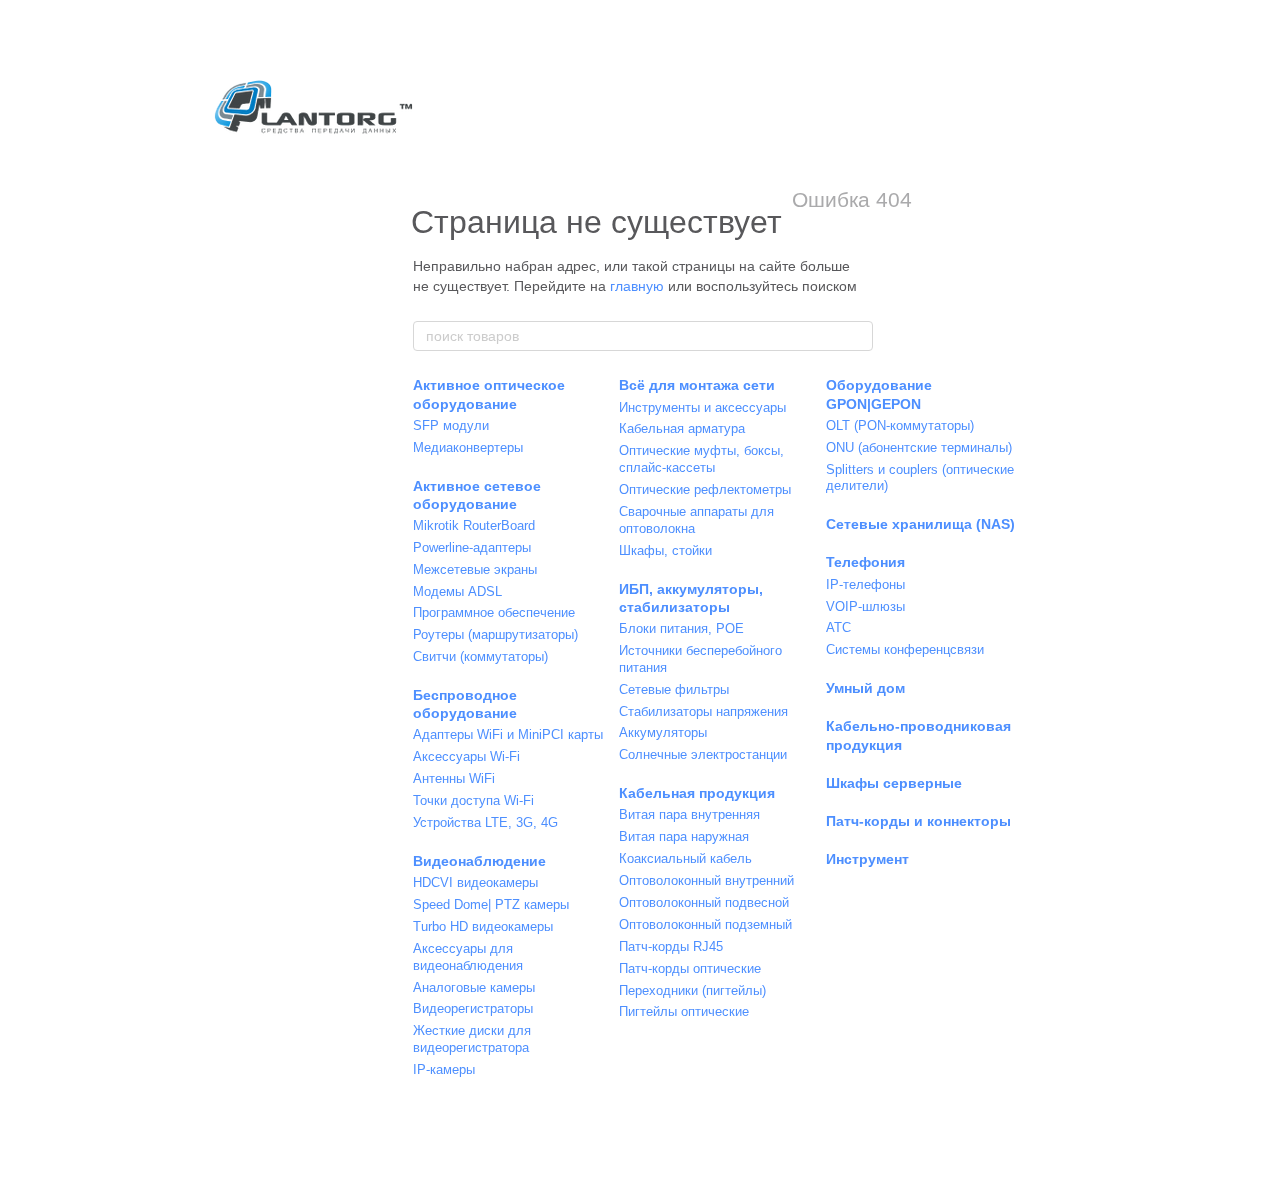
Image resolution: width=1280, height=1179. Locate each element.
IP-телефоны (865, 584)
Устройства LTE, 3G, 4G (485, 822)
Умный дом (865, 688)
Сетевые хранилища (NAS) (920, 524)
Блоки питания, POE (681, 628)
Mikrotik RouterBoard (474, 525)
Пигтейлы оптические (684, 1011)
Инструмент (867, 859)
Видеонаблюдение (479, 861)
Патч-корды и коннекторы (918, 821)
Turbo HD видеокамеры (483, 926)
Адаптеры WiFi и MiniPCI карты (508, 734)
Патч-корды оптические (690, 968)
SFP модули (451, 425)
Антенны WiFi (454, 778)
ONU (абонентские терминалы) (919, 447)
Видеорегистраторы (473, 1008)
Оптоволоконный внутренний (706, 880)
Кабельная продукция (697, 793)
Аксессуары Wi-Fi (466, 756)
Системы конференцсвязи (905, 649)
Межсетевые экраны (475, 569)
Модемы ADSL (457, 591)
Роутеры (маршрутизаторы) (495, 634)
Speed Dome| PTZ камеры (491, 904)
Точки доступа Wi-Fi (473, 800)
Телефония (865, 562)
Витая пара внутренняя (689, 814)
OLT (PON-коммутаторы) (900, 425)
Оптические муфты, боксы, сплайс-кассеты (701, 459)
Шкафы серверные (894, 783)
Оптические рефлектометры (705, 489)
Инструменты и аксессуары (702, 407)
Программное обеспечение (494, 612)
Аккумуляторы (663, 732)
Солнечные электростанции (703, 754)
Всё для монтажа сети (697, 385)
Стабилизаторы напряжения (703, 711)
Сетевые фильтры (674, 689)
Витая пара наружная (684, 836)
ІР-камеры (444, 1069)
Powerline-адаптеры (472, 547)
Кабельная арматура (682, 428)
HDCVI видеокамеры (475, 882)
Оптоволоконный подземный (705, 924)
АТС (838, 627)
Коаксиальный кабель (685, 858)
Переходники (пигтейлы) (692, 990)
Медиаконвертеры (468, 447)
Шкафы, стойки (665, 550)
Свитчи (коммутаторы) (480, 656)
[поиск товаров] (857, 336)
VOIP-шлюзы (865, 606)
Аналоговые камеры (474, 987)
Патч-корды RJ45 (671, 946)
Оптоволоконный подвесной (704, 902)
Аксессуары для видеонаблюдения (468, 957)
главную (637, 286)
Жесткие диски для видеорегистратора (472, 1039)
